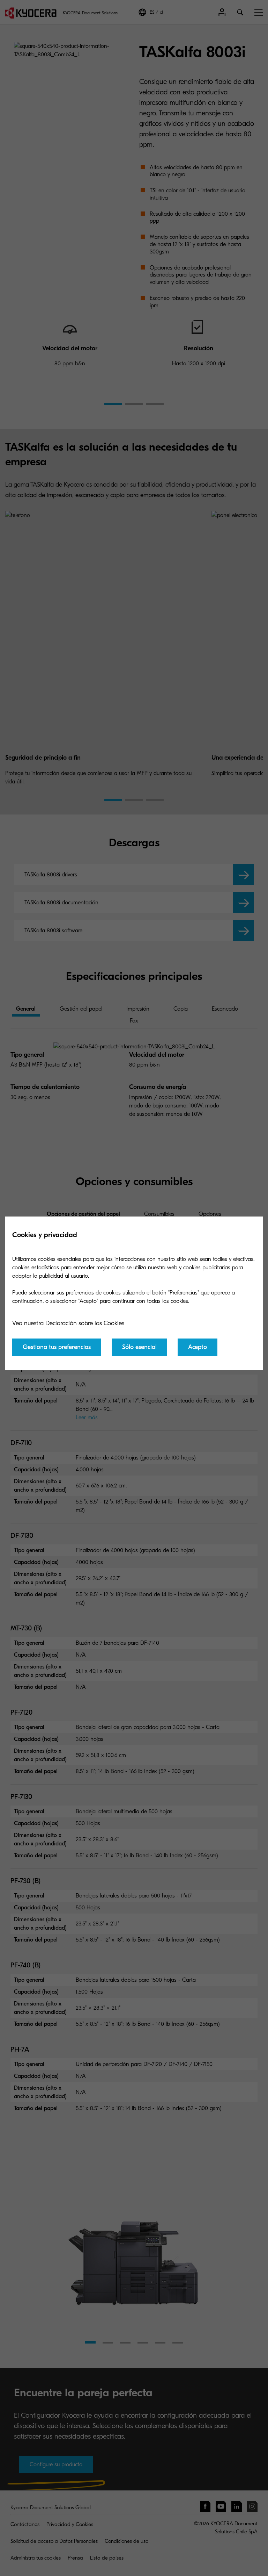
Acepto (198, 1347)
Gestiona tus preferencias (57, 1347)
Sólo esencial (139, 1347)
